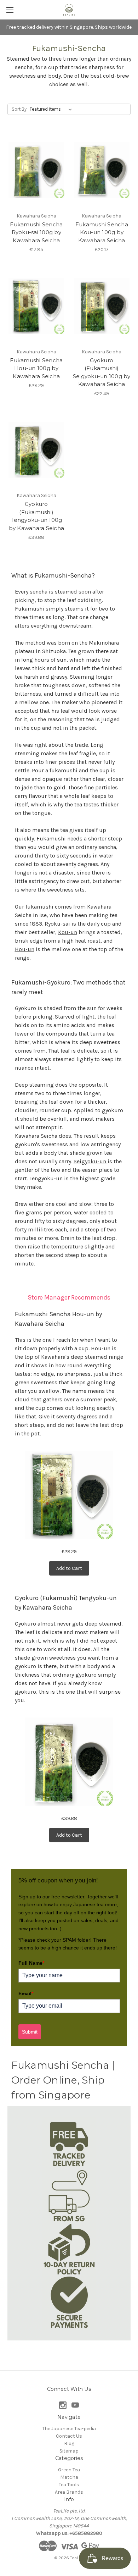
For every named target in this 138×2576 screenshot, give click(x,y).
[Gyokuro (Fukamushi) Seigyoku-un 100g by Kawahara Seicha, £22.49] (102, 306)
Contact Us (69, 2436)
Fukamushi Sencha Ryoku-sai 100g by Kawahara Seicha (36, 232)
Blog (69, 2443)
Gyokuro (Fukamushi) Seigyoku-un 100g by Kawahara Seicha (102, 372)
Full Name (31, 1963)
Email (26, 1993)
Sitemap (69, 2451)
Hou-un (25, 949)
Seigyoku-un (91, 1161)
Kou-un (68, 932)
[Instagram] (63, 2405)
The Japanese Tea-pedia (69, 2429)
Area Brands (69, 2492)
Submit (30, 2032)
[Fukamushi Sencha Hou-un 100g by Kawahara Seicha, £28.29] (36, 306)
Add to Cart (69, 1568)
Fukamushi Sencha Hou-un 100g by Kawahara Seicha (36, 368)
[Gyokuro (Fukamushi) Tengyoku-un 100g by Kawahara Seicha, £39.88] (36, 450)
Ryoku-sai (57, 924)
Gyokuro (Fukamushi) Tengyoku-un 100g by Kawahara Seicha (37, 516)
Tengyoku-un (46, 1178)
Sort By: (20, 109)
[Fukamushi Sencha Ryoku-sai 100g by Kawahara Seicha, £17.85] (36, 170)
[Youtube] (75, 2405)
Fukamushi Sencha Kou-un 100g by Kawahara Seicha (102, 232)
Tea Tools (69, 2485)
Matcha (69, 2477)
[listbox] (52, 109)
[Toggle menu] (10, 10)
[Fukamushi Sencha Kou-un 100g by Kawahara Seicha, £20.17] (102, 170)
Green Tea (69, 2470)
